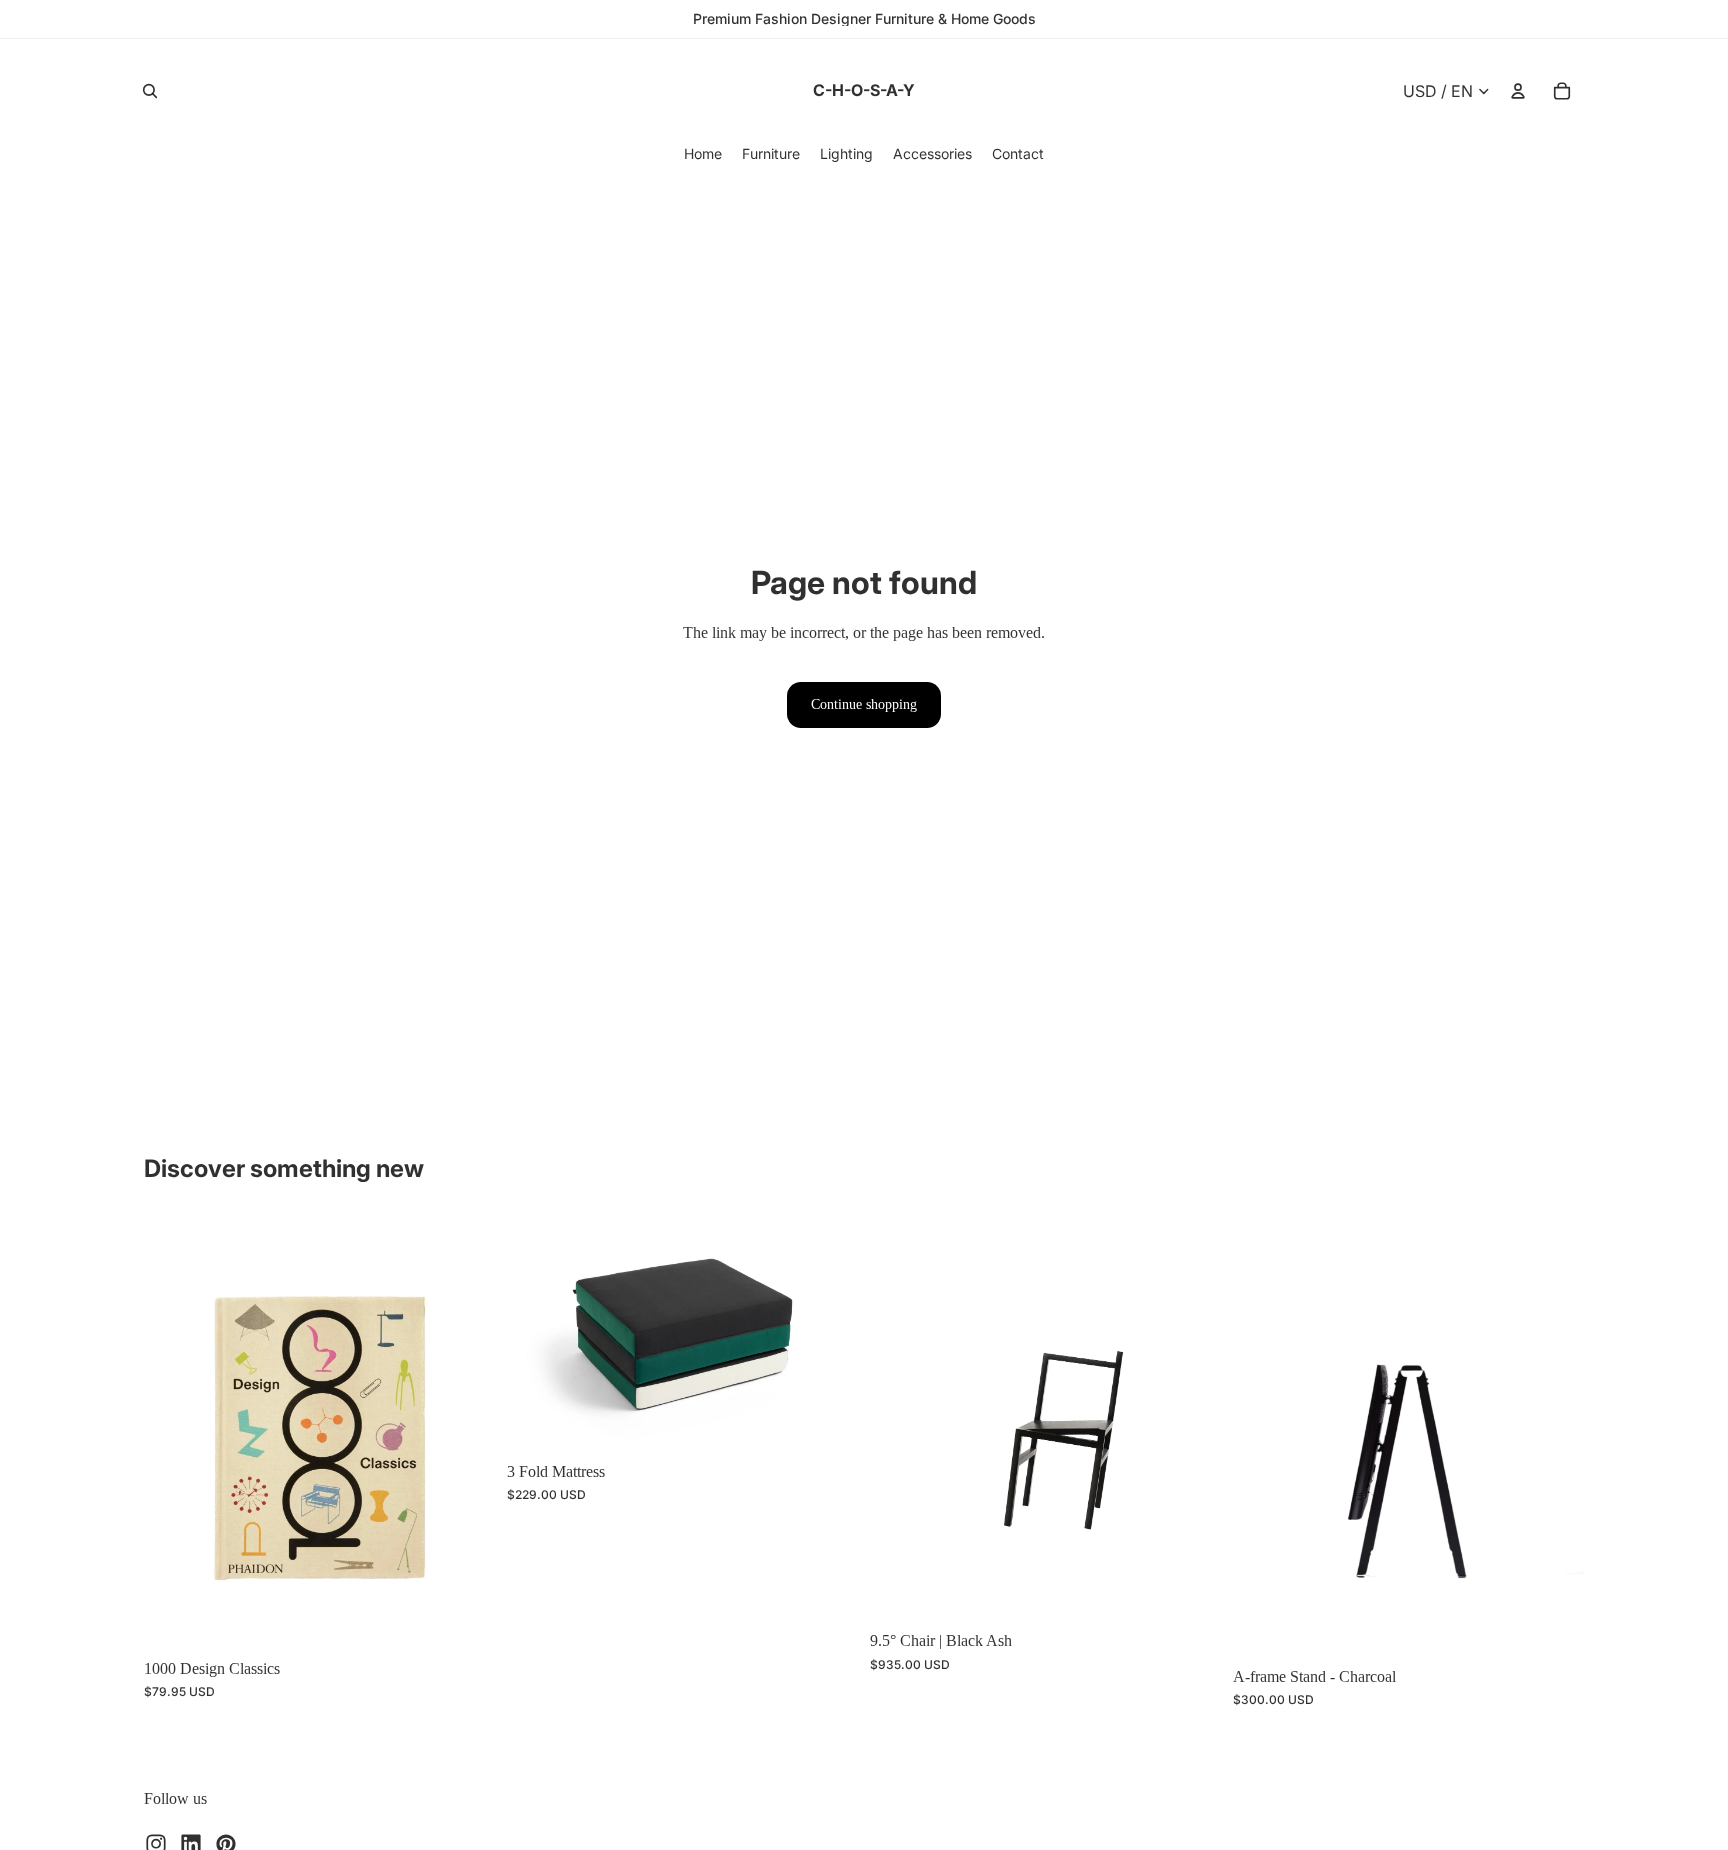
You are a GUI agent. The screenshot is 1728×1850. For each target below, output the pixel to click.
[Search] (150, 91)
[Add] (464, 1617)
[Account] (1518, 91)
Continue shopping (864, 704)
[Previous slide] (174, 1432)
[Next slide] (465, 1432)
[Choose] (827, 1420)
